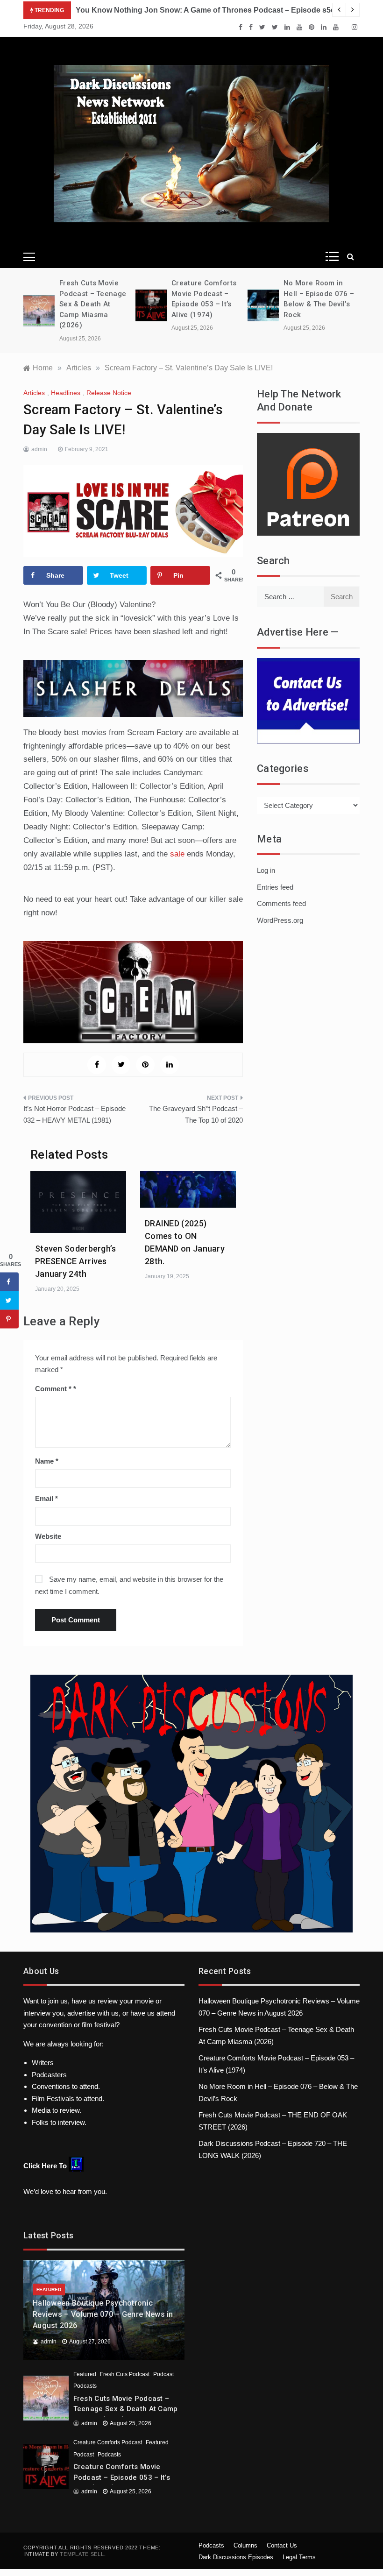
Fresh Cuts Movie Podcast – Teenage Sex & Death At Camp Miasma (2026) (93, 304)
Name (47, 1461)
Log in (266, 870)
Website (48, 1536)
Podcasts (85, 2386)
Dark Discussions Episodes (236, 2557)
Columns (245, 2545)
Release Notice (109, 393)
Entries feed (275, 887)
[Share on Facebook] (9, 1281)
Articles (34, 393)
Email (46, 1498)
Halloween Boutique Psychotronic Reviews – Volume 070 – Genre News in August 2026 (103, 2314)
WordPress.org (280, 920)
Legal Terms (299, 2557)
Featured (49, 2289)
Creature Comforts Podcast (108, 2442)
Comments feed (281, 903)
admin (39, 449)
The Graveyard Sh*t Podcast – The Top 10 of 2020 (196, 1115)
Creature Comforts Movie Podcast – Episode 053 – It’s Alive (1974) (122, 2477)
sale (178, 854)
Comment (53, 1389)
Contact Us (282, 2545)
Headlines (66, 393)
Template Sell (82, 2554)
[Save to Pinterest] (9, 1319)
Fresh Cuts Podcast (125, 2374)
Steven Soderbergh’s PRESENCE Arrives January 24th (76, 1261)
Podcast (163, 2374)
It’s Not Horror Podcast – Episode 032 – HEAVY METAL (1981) (74, 1115)
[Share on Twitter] (9, 1300)
